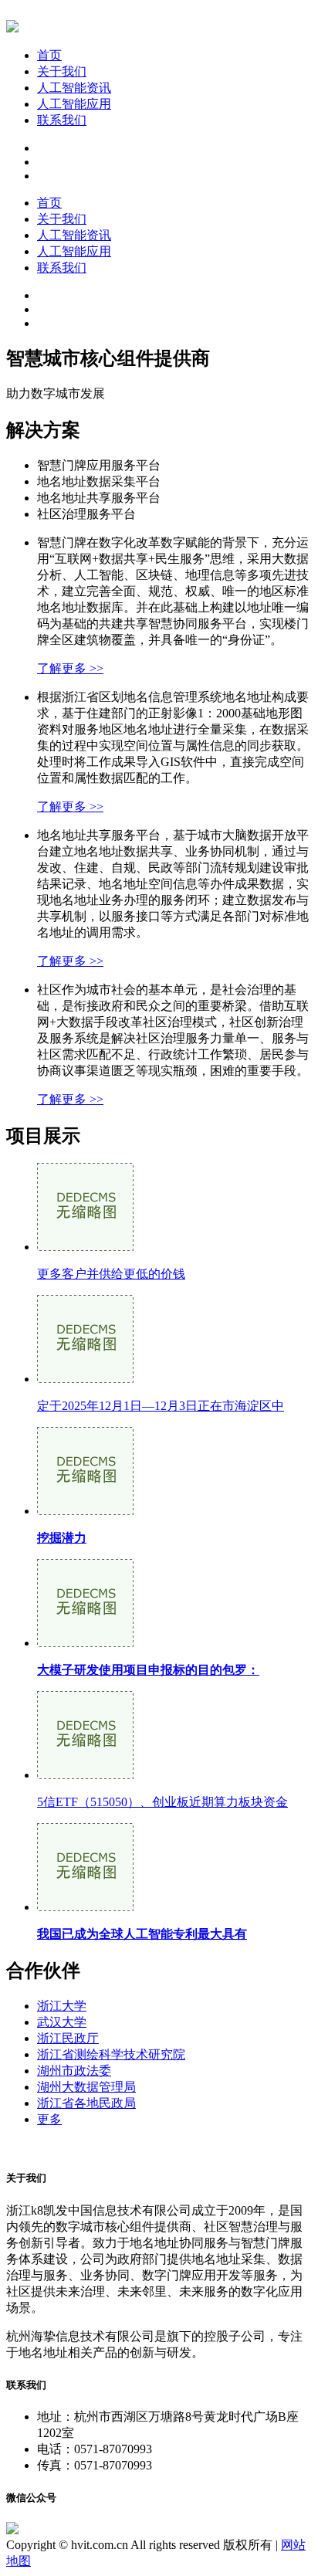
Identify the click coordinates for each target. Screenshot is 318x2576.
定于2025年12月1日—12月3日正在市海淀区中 (161, 1406)
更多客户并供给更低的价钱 (111, 1274)
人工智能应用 (74, 104)
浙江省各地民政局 (86, 2103)
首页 (49, 55)
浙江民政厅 (68, 2038)
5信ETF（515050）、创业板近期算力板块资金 (162, 1802)
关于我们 (62, 71)
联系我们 (62, 120)
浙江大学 (62, 2006)
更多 (49, 2119)
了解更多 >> (70, 668)
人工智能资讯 (74, 88)
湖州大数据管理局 (86, 2087)
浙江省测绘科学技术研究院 (111, 2054)
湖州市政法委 (74, 2071)
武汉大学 (62, 2022)
